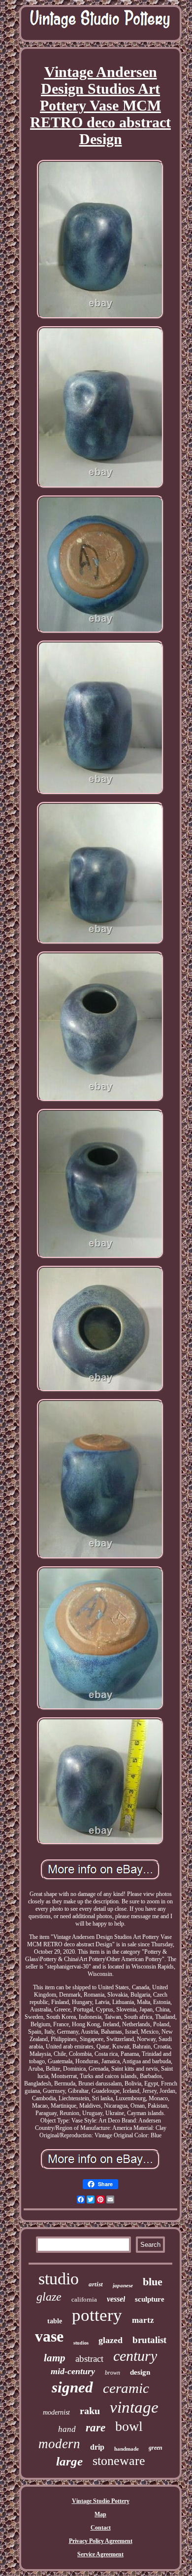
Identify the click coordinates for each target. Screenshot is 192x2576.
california (84, 2299)
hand (67, 2429)
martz (143, 2320)
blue (153, 2282)
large (69, 2461)
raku (90, 2411)
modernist (56, 2412)
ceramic (126, 2388)
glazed (111, 2340)
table (55, 2321)
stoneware (119, 2461)
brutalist (149, 2340)
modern (59, 2444)
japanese (123, 2285)
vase (49, 2336)
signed (72, 2387)
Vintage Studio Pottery (101, 2501)
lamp (55, 2358)
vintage (134, 2407)
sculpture (150, 2299)
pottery (97, 2315)
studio (59, 2279)
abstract (89, 2359)
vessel (116, 2299)
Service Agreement (100, 2554)
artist (96, 2284)
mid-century (73, 2371)
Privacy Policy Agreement (101, 2541)
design (140, 2372)
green (156, 2448)
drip (97, 2447)
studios (81, 2343)
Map (100, 2514)
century (135, 2356)
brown (112, 2373)
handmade (127, 2449)
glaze (49, 2297)
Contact (101, 2528)
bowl (129, 2426)
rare (96, 2428)
